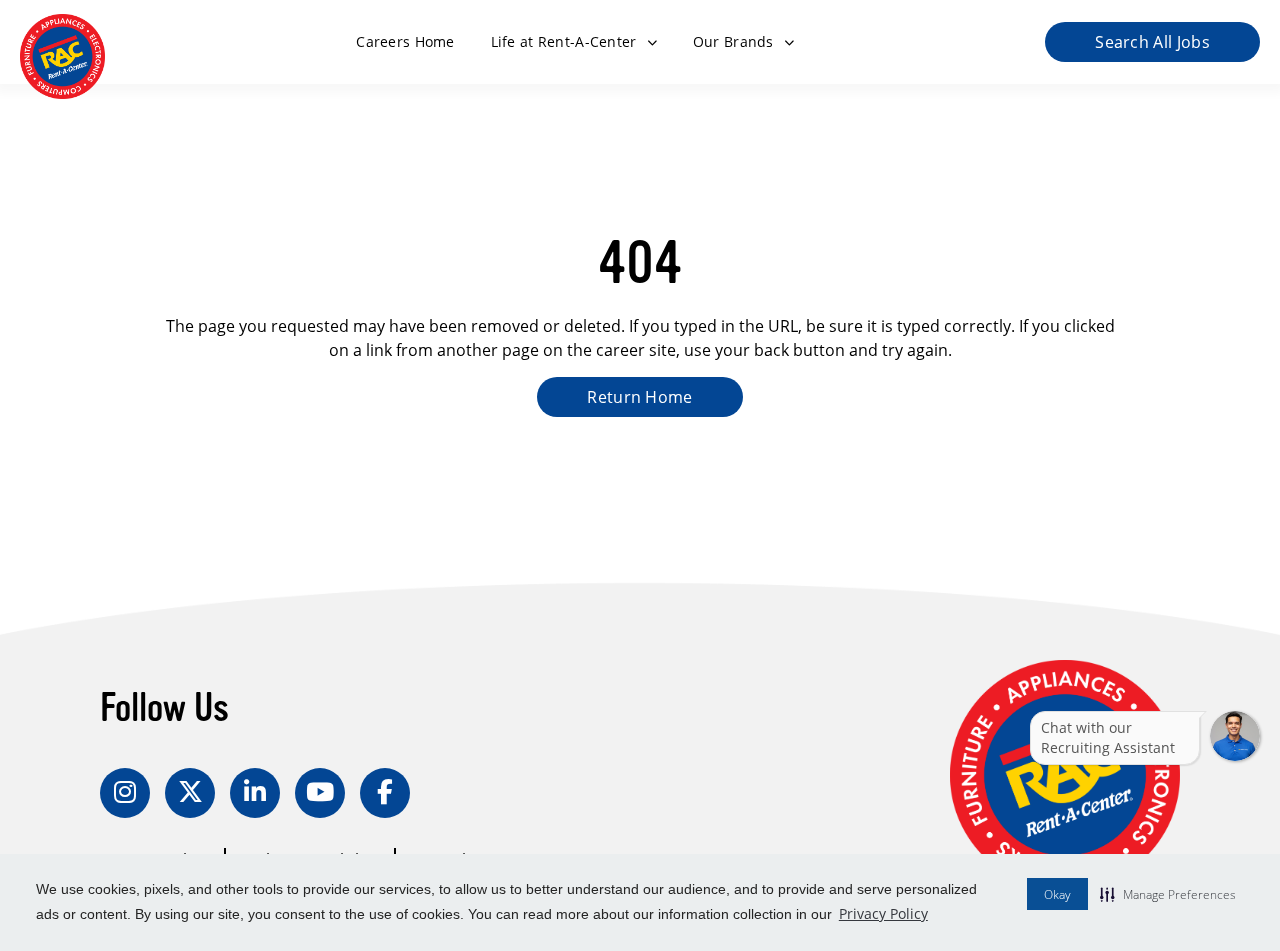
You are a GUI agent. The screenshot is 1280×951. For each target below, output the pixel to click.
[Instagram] (125, 793)
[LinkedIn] (255, 793)
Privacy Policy (883, 913)
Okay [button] (1057, 894)
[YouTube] (320, 793)
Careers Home (405, 41)
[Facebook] (385, 793)
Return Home (640, 397)
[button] (1168, 894)
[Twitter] (190, 793)
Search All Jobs (1152, 42)
